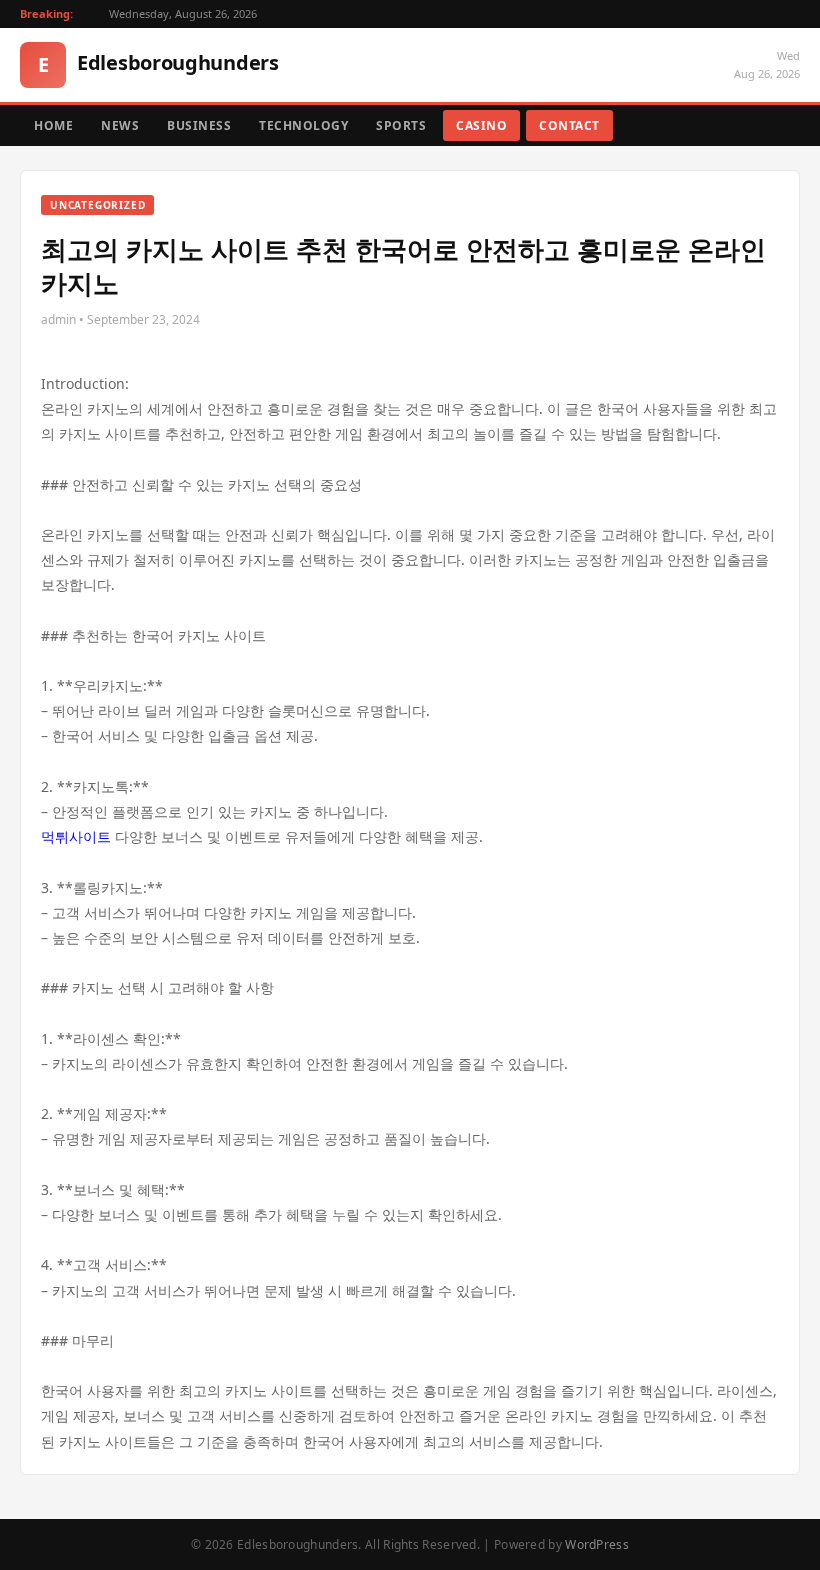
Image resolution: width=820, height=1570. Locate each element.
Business (199, 125)
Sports (401, 125)
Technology (303, 125)
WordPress (597, 1544)
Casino (481, 125)
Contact (569, 125)
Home (53, 125)
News (120, 125)
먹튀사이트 (76, 836)
